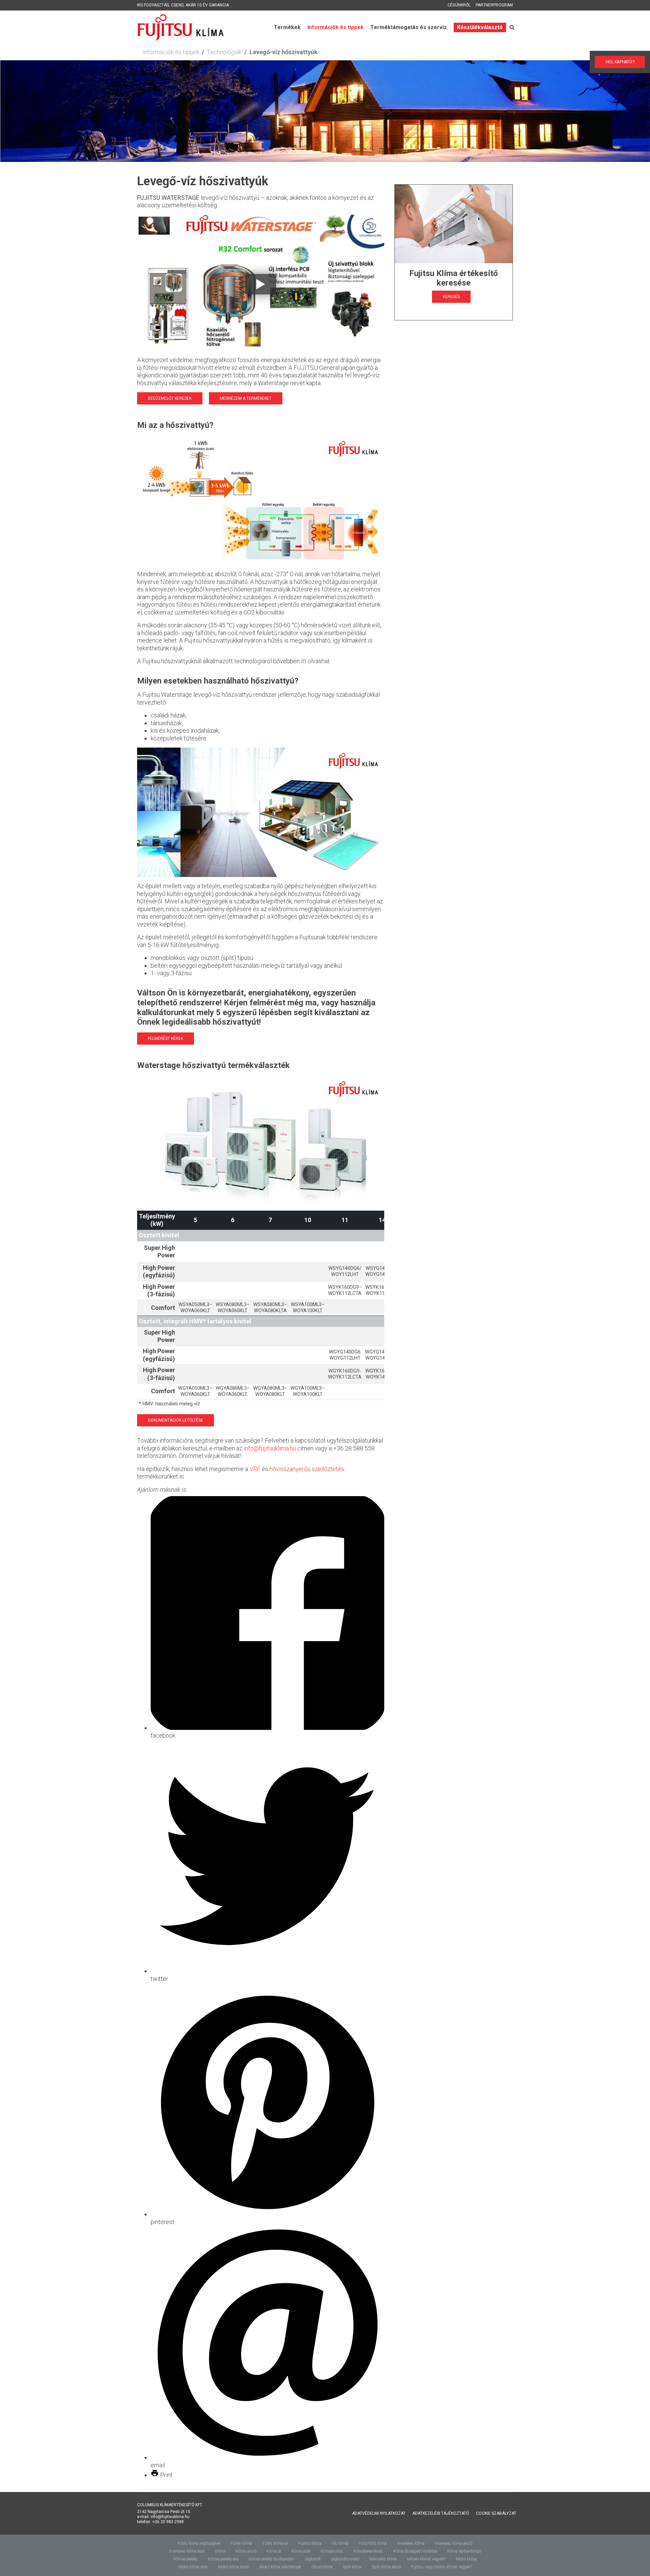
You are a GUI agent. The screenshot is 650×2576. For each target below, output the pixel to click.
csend (177, 5)
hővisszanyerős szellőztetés (307, 1469)
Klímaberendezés (368, 2551)
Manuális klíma (383, 2559)
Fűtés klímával (275, 2543)
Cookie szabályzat (496, 2513)
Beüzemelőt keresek (170, 398)
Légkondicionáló (345, 2559)
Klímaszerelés (186, 2559)
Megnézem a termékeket (246, 398)
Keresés (451, 297)
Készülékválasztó (480, 27)
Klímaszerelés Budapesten (272, 2559)
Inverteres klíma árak (187, 2551)
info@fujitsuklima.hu (270, 1448)
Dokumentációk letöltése (176, 1420)
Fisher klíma (241, 2543)
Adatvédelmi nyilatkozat (379, 2513)
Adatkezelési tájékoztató (441, 2513)
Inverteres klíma (411, 2543)
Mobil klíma (466, 2559)
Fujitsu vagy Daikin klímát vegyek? (441, 2567)
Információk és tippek (335, 27)
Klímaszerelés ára (223, 2559)
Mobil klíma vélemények (280, 2567)
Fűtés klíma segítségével (199, 2543)
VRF (255, 1469)
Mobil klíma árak (193, 2567)
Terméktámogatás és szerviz (409, 27)
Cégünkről (459, 5)
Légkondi (313, 2559)
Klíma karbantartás (464, 2551)
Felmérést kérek (166, 1039)
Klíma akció (246, 2551)
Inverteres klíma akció (453, 2543)
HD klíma (340, 2543)
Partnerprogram (494, 5)
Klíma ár (274, 2551)
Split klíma (352, 2567)
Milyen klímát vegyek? (426, 2559)
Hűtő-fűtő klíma (373, 2543)
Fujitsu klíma (310, 2543)
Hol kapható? (620, 62)
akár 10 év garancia (207, 5)
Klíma (220, 2551)
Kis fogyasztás (153, 5)
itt (304, 661)
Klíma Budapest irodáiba (415, 2551)
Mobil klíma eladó (234, 2567)
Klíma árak (301, 2551)
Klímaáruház (332, 2551)
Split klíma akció (386, 2567)
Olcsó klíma (322, 2567)
